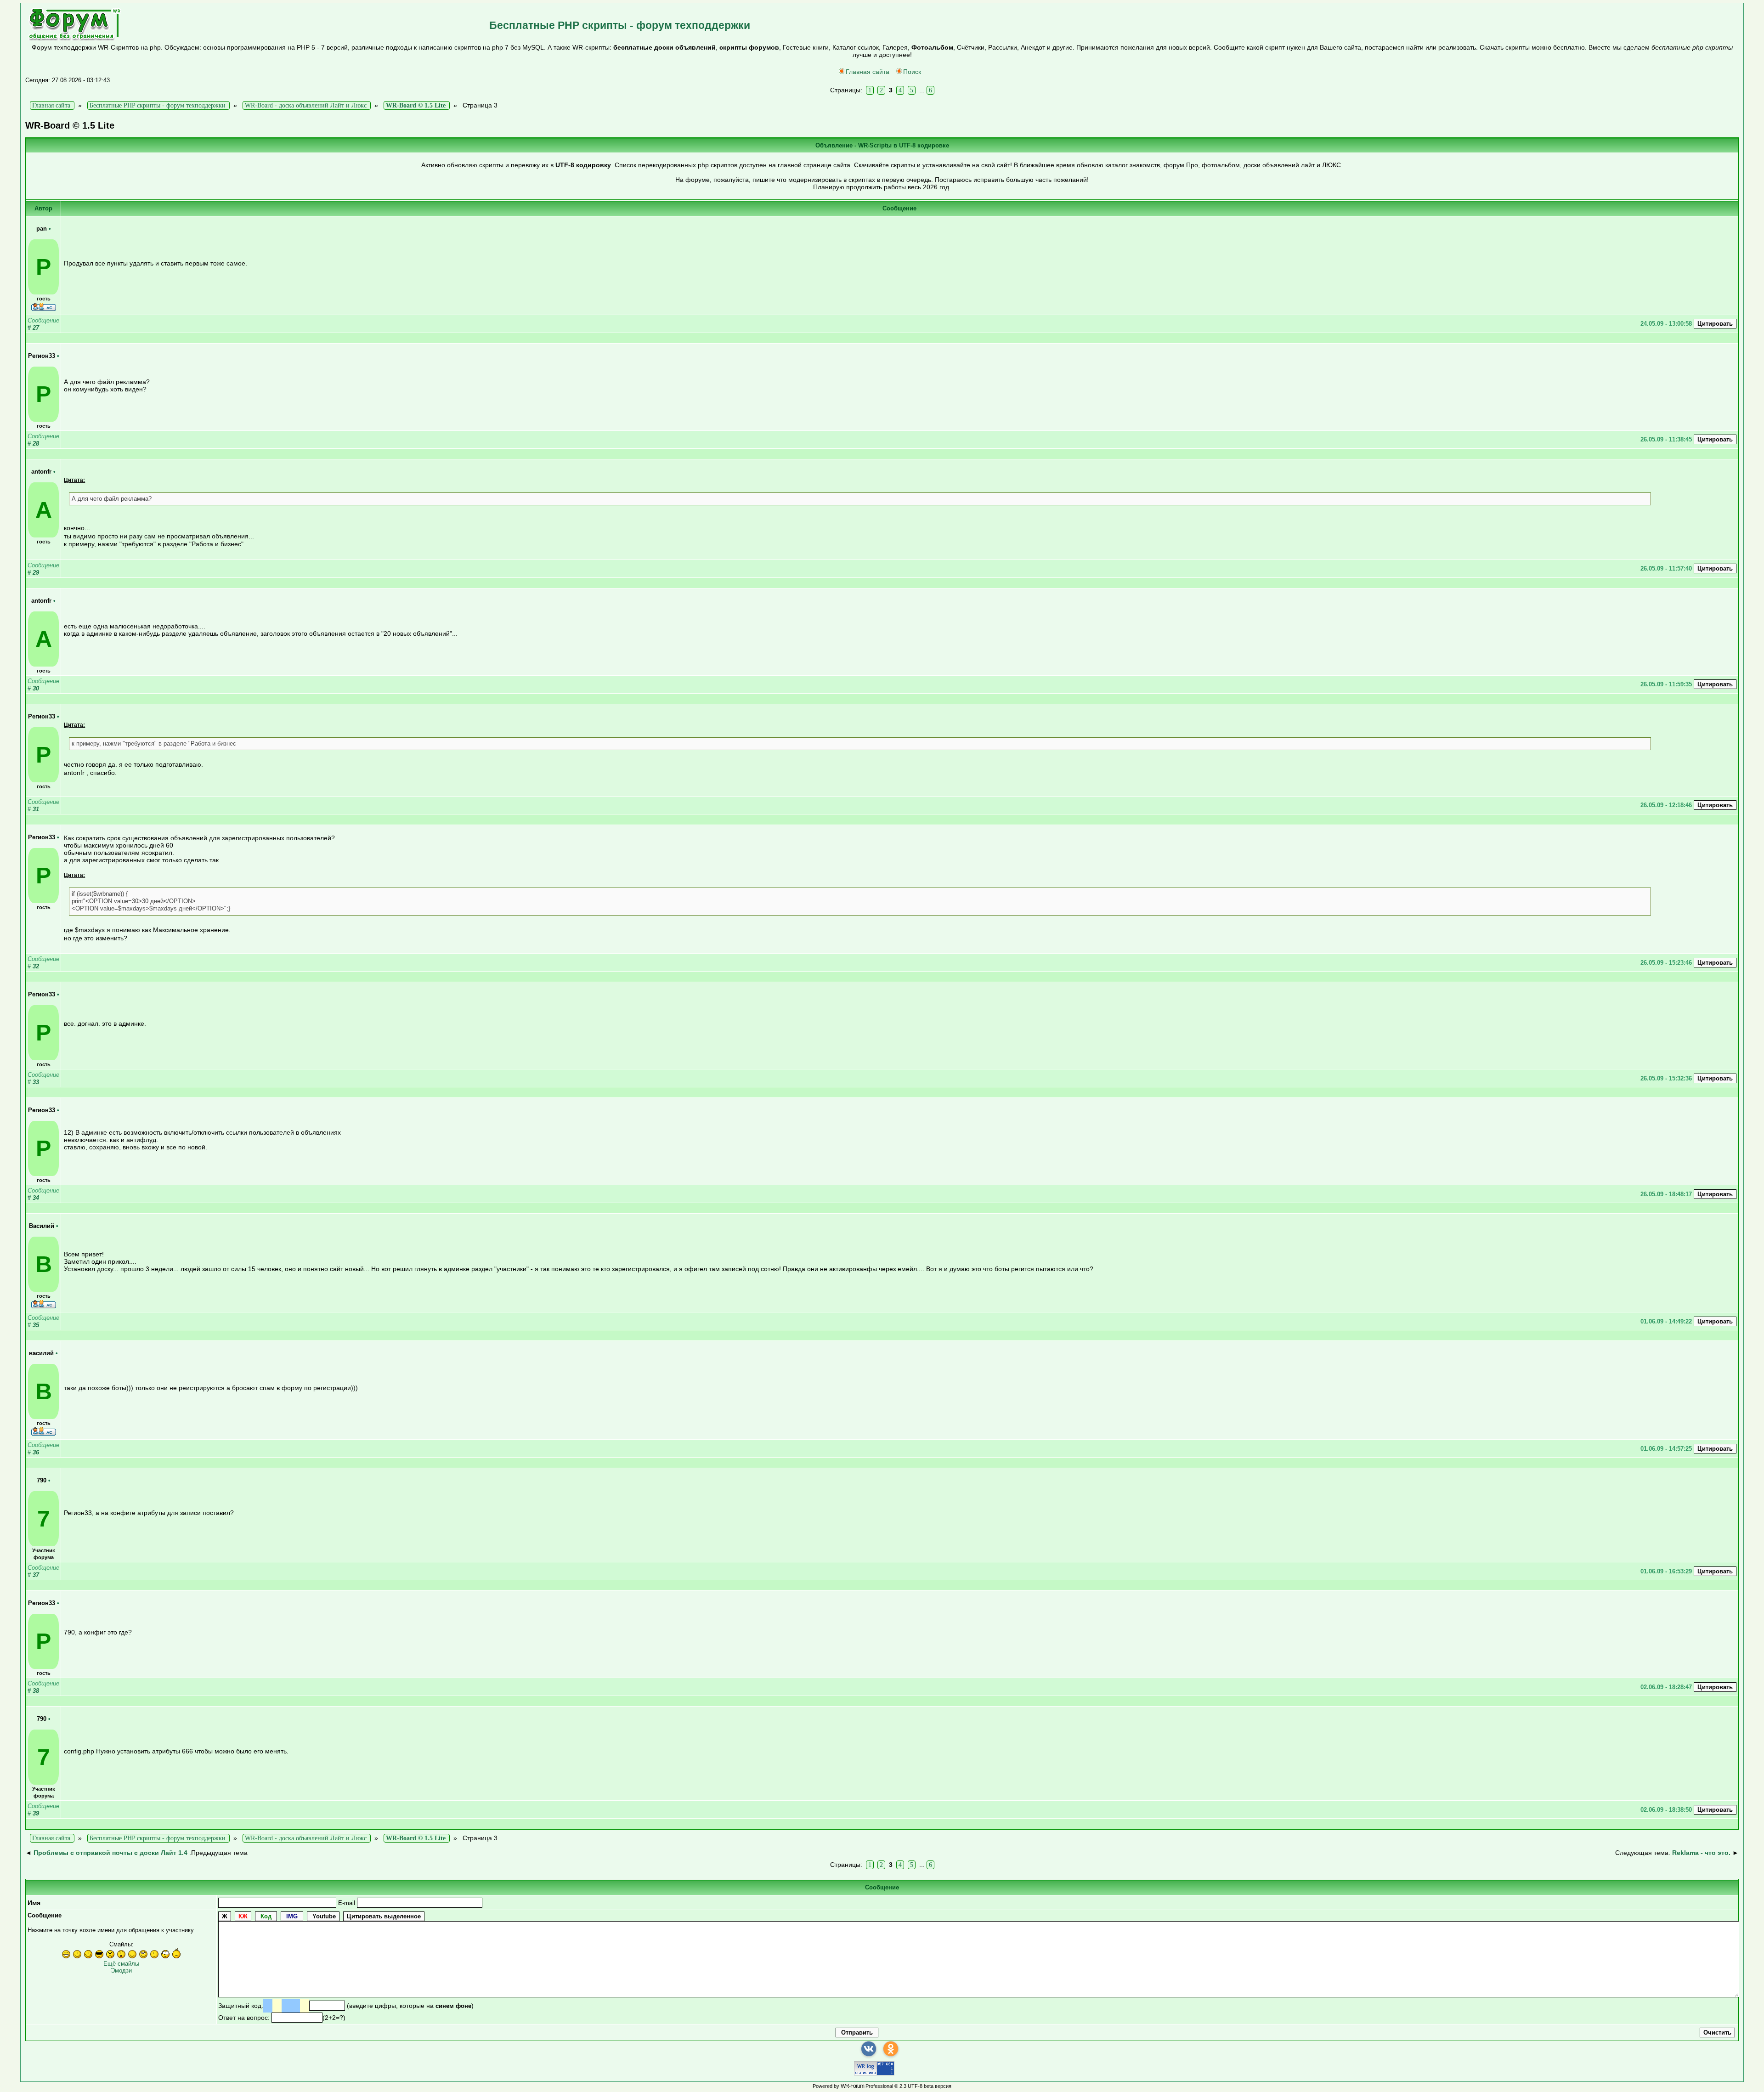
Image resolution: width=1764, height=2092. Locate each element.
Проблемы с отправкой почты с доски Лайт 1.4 (110, 1853)
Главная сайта (868, 72)
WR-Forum (852, 2086)
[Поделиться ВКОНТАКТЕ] (869, 2049)
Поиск (912, 72)
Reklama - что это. (1701, 1853)
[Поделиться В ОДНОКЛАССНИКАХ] (891, 2049)
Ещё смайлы (121, 1964)
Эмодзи (121, 1970)
